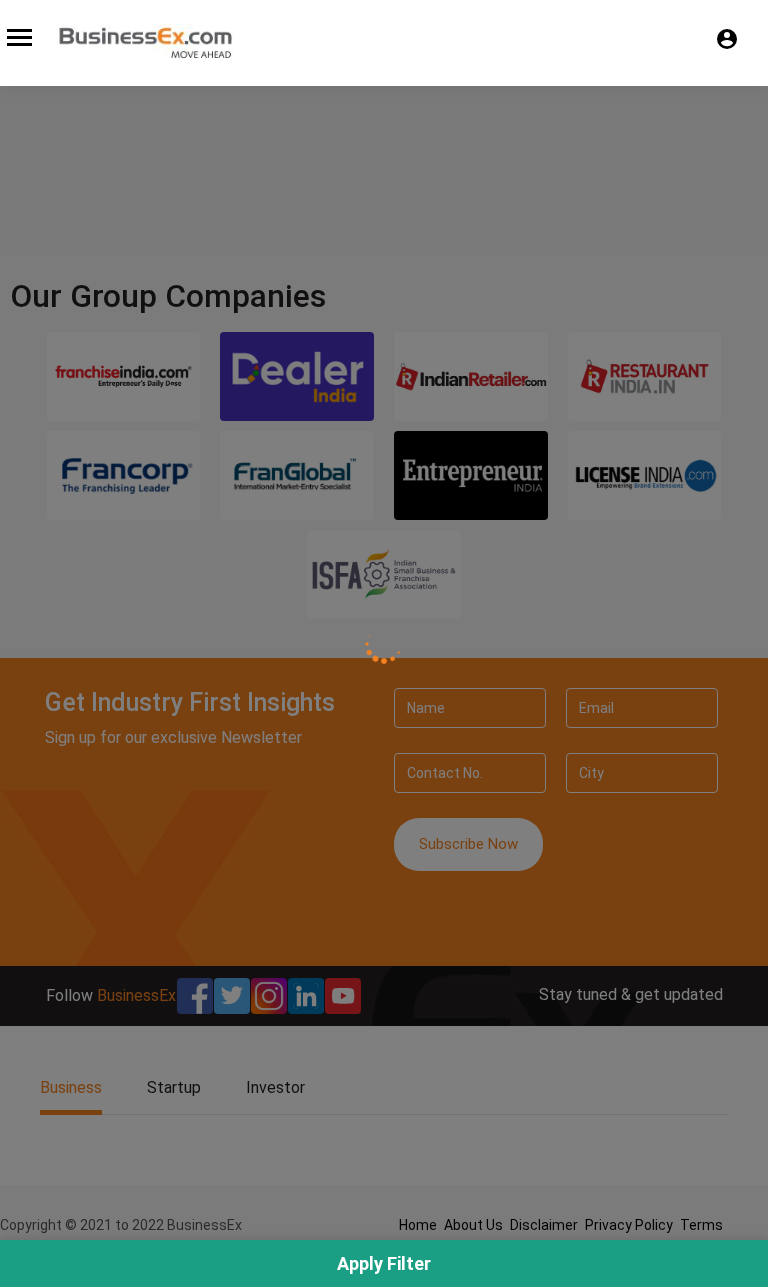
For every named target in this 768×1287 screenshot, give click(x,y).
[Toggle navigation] (19, 37)
